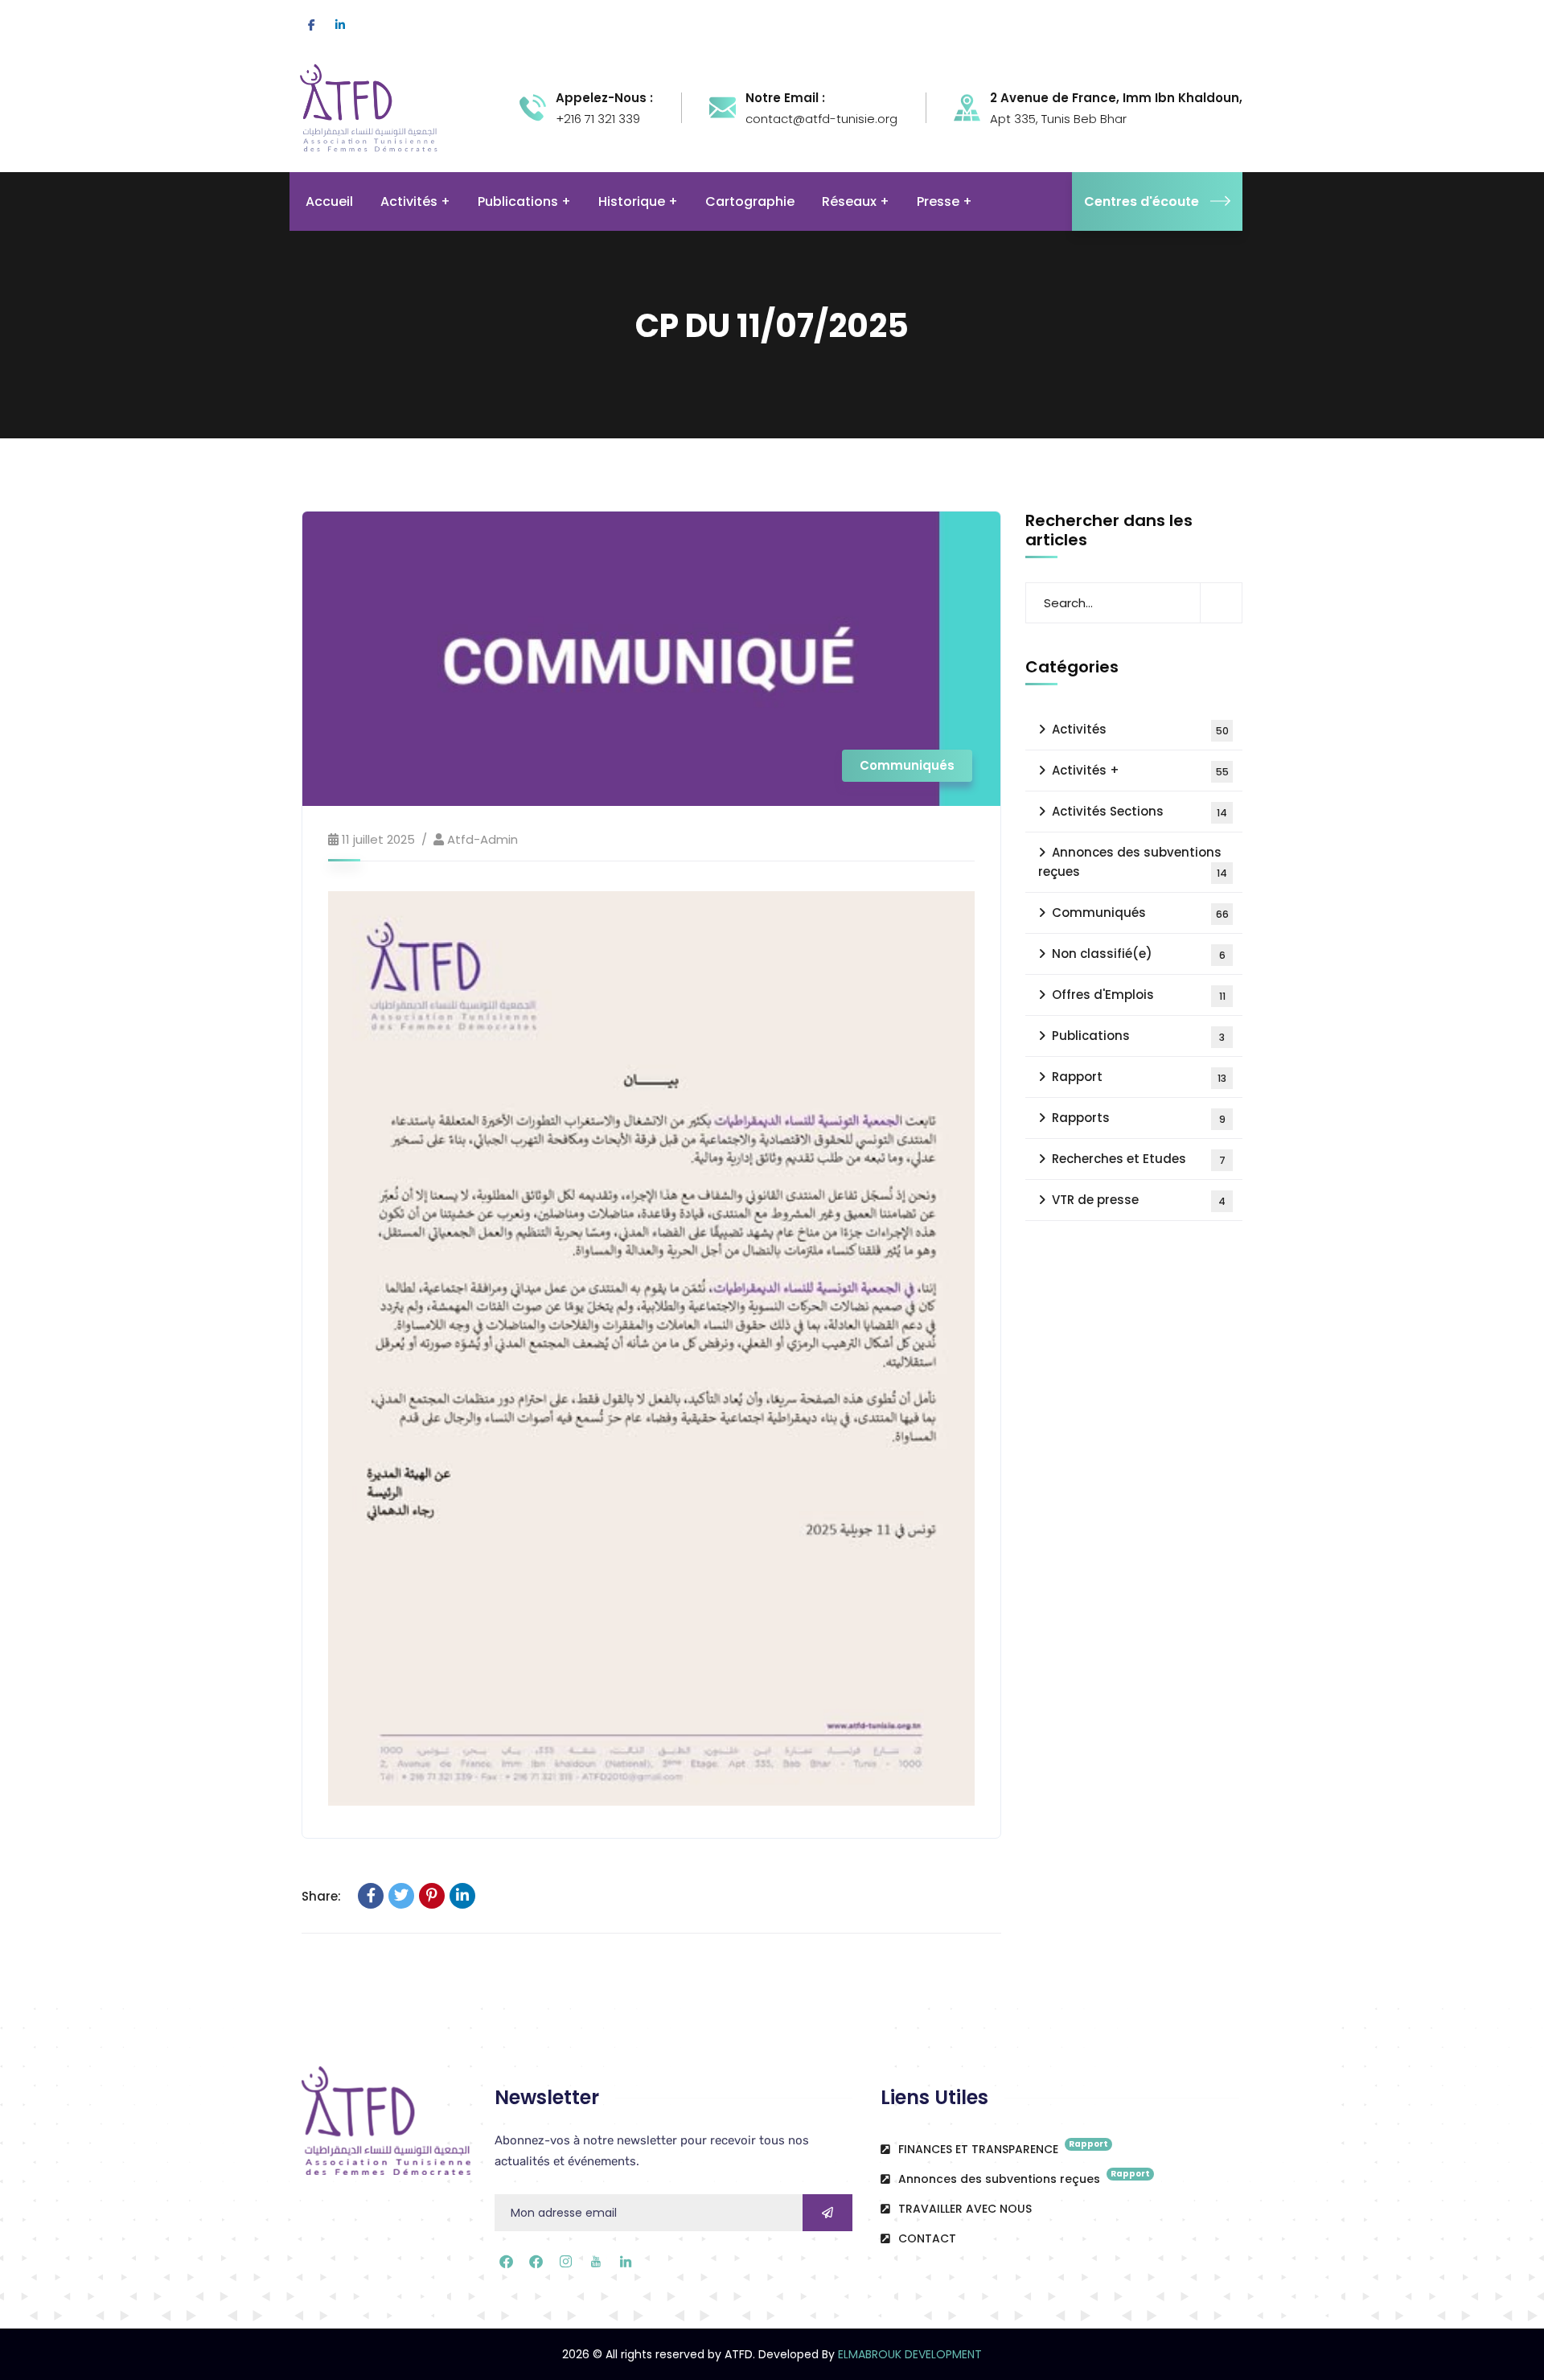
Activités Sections (1140, 811)
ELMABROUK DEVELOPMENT (910, 2354)
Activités (1140, 729)
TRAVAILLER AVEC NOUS (963, 2209)
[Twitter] (401, 1896)
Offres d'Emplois (1139, 995)
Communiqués (907, 765)
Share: (321, 1896)
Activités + (1140, 770)
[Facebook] (371, 1896)
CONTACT (926, 2238)
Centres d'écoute (1142, 201)
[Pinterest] (432, 1896)
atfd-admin (482, 839)
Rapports (1139, 1118)
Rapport (1139, 1077)
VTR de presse (1139, 1200)
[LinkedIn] (462, 1896)
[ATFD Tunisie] (390, 107)
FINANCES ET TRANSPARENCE (1002, 2148)
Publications (1138, 1036)
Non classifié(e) (1139, 954)
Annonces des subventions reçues (1133, 862)
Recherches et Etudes (1139, 1159)
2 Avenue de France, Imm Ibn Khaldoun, (1116, 98)
